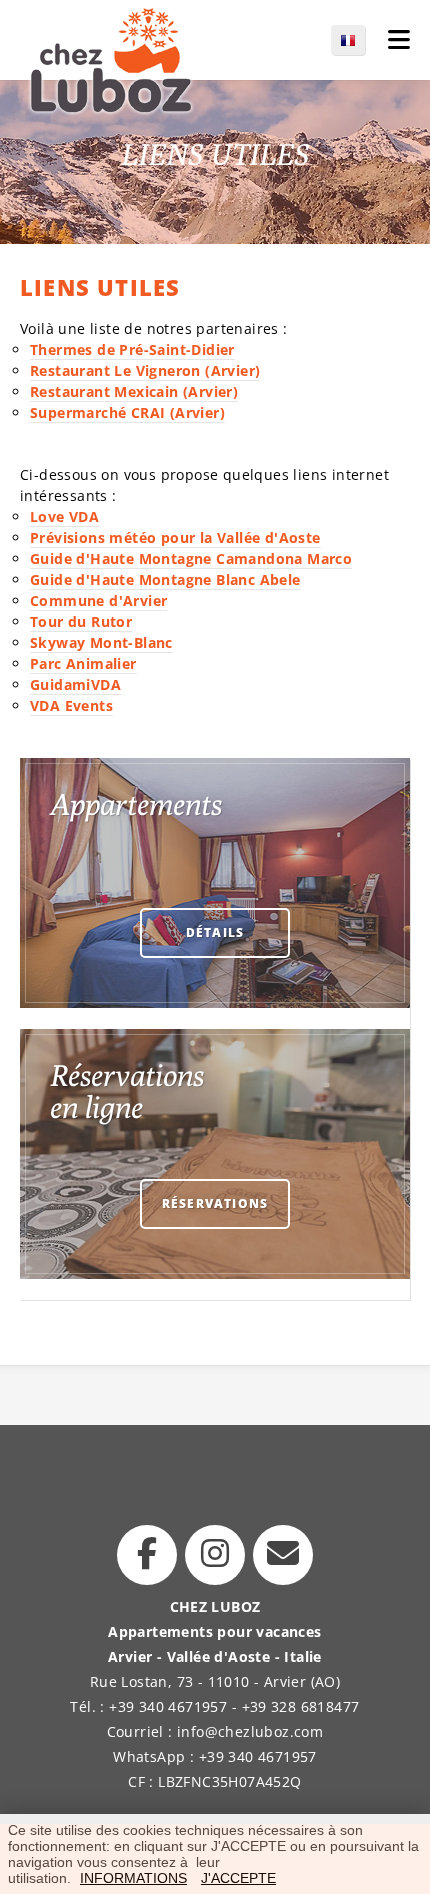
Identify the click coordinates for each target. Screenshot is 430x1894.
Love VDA (64, 516)
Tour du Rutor (81, 621)
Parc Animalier (83, 663)
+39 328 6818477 (301, 1706)
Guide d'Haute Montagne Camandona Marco (191, 558)
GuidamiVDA (75, 684)
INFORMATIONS (133, 1878)
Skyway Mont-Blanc (101, 642)
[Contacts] (283, 1555)
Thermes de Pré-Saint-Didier (132, 349)
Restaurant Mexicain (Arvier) (134, 391)
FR (358, 40)
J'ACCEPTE (238, 1878)
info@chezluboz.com (250, 1731)
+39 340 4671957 (168, 1706)
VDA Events (71, 705)
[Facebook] (147, 1555)
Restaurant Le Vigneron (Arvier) (145, 370)
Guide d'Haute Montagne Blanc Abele (165, 579)
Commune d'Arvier (98, 600)
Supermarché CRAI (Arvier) (127, 412)
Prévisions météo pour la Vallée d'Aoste (175, 537)
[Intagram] (215, 1555)
